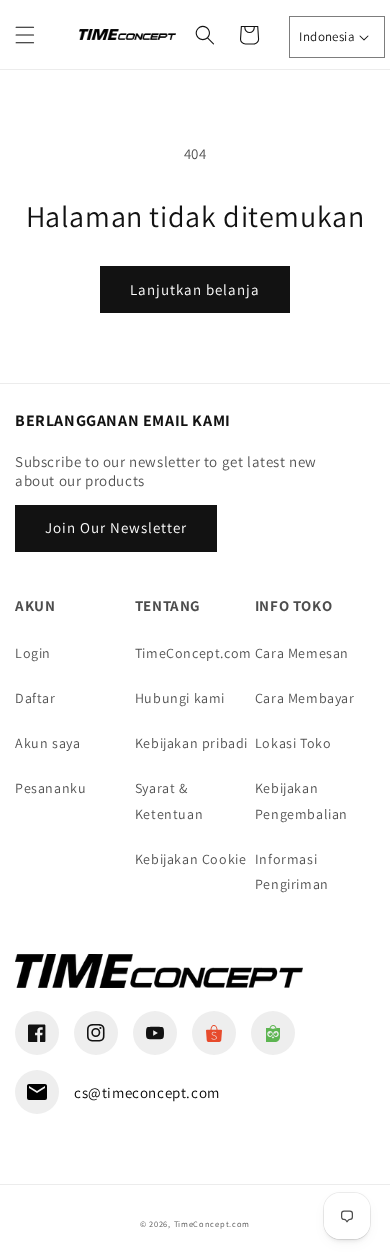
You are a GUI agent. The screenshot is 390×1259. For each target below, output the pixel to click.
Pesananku (50, 788)
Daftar (35, 698)
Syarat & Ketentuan (169, 800)
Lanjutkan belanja (195, 289)
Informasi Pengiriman (292, 871)
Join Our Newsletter (116, 527)
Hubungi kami (180, 698)
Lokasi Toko (293, 743)
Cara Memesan (302, 653)
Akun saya (47, 743)
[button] (25, 35)
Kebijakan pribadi (191, 743)
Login (33, 653)
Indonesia (327, 36)
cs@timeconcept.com (147, 1092)
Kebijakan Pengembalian (301, 800)
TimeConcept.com (193, 653)
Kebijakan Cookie (191, 859)
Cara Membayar (305, 698)
